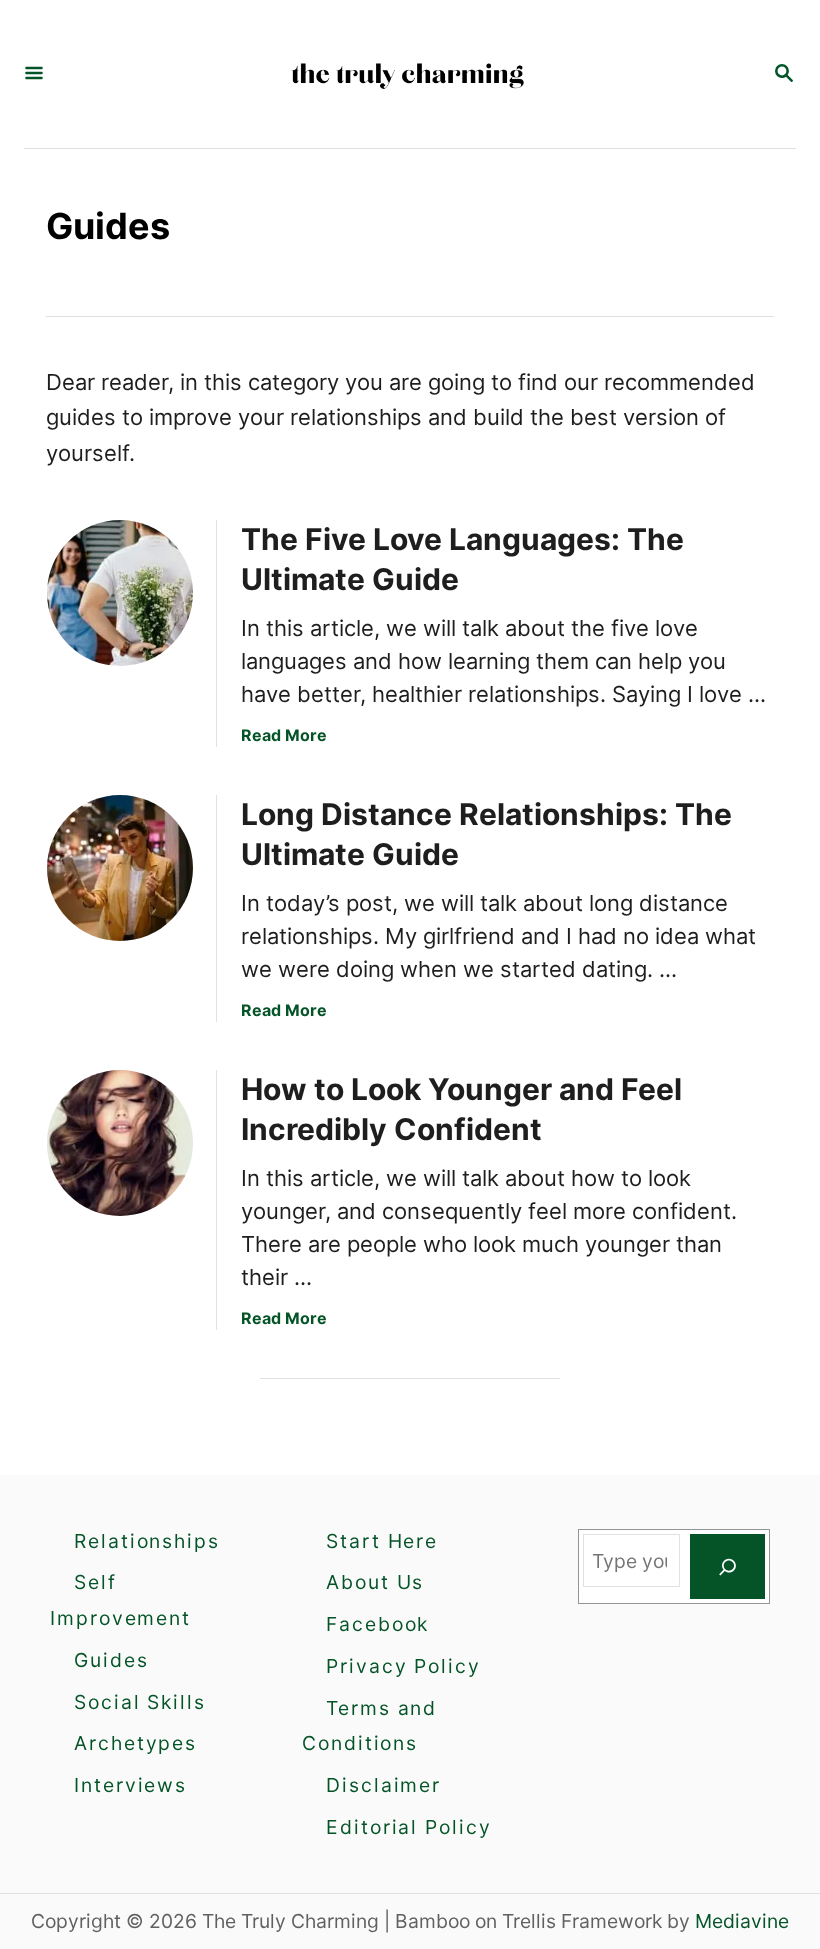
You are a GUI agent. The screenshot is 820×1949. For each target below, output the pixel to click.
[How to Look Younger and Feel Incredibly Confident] (120, 1143)
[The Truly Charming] (408, 74)
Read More (284, 735)
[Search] (728, 1567)
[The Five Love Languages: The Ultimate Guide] (120, 593)
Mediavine (742, 1921)
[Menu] (34, 74)
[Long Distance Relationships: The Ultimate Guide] (120, 868)
